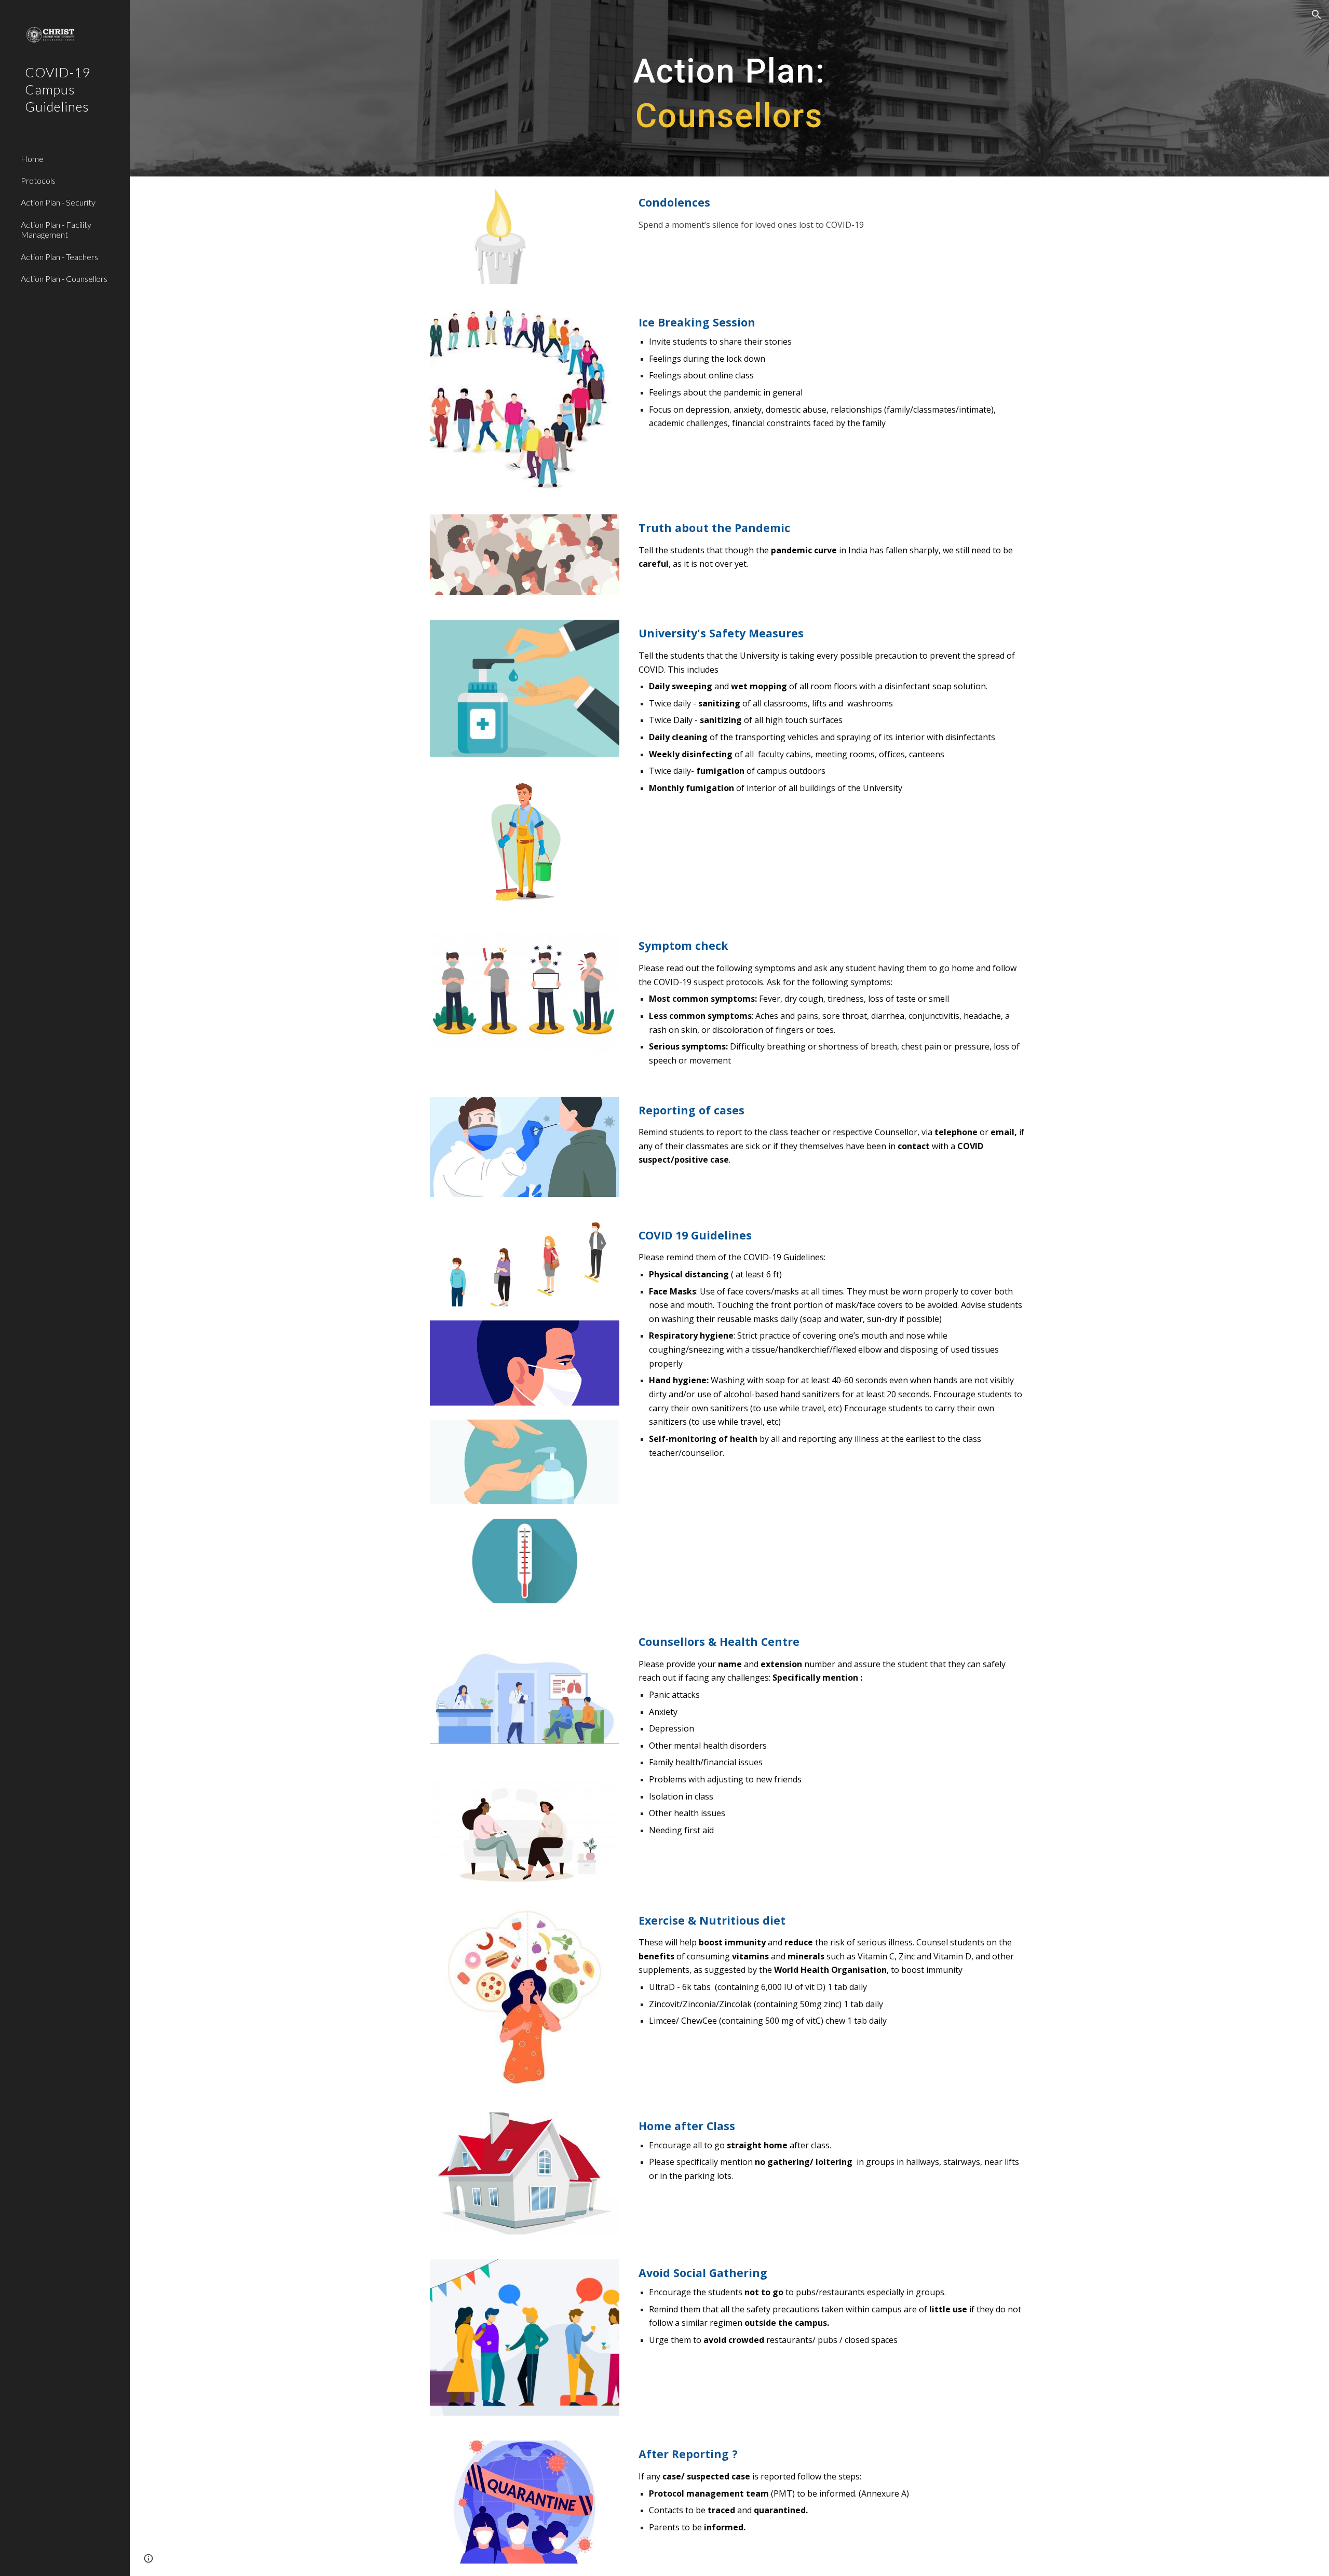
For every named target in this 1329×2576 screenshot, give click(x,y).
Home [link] (32, 159)
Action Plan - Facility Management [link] (56, 229)
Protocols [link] (38, 180)
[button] (1317, 15)
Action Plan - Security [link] (58, 202)
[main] (729, 88)
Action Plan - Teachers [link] (59, 257)
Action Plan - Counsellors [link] (64, 278)
